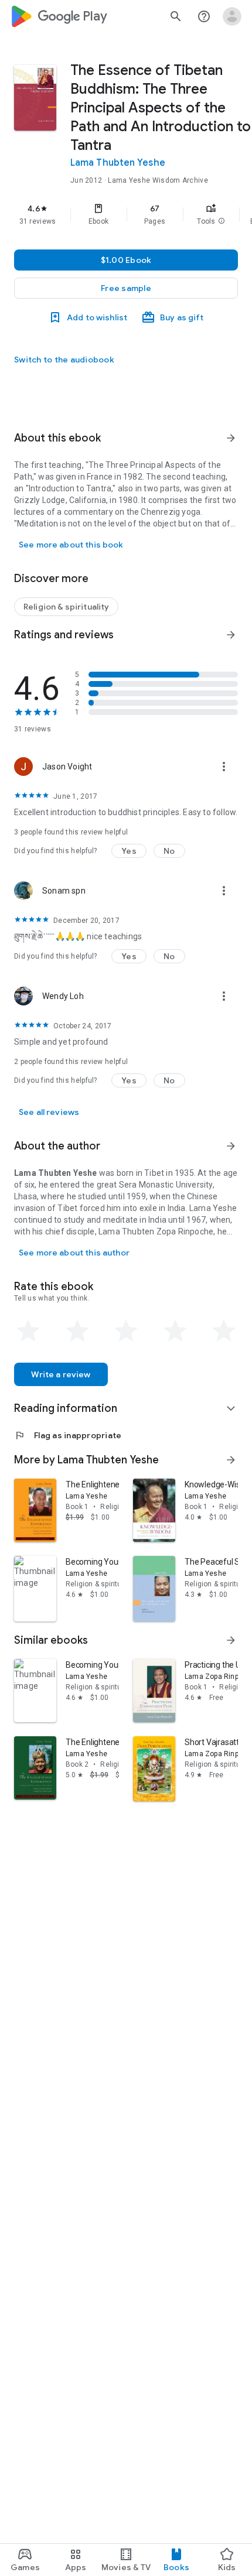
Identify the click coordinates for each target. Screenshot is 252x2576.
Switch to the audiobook (64, 360)
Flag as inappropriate (68, 1435)
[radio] (28, 1331)
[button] (222, 221)
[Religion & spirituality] (66, 607)
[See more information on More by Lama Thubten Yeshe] (231, 1460)
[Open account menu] (232, 16)
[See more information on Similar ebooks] (231, 1640)
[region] (126, 214)
